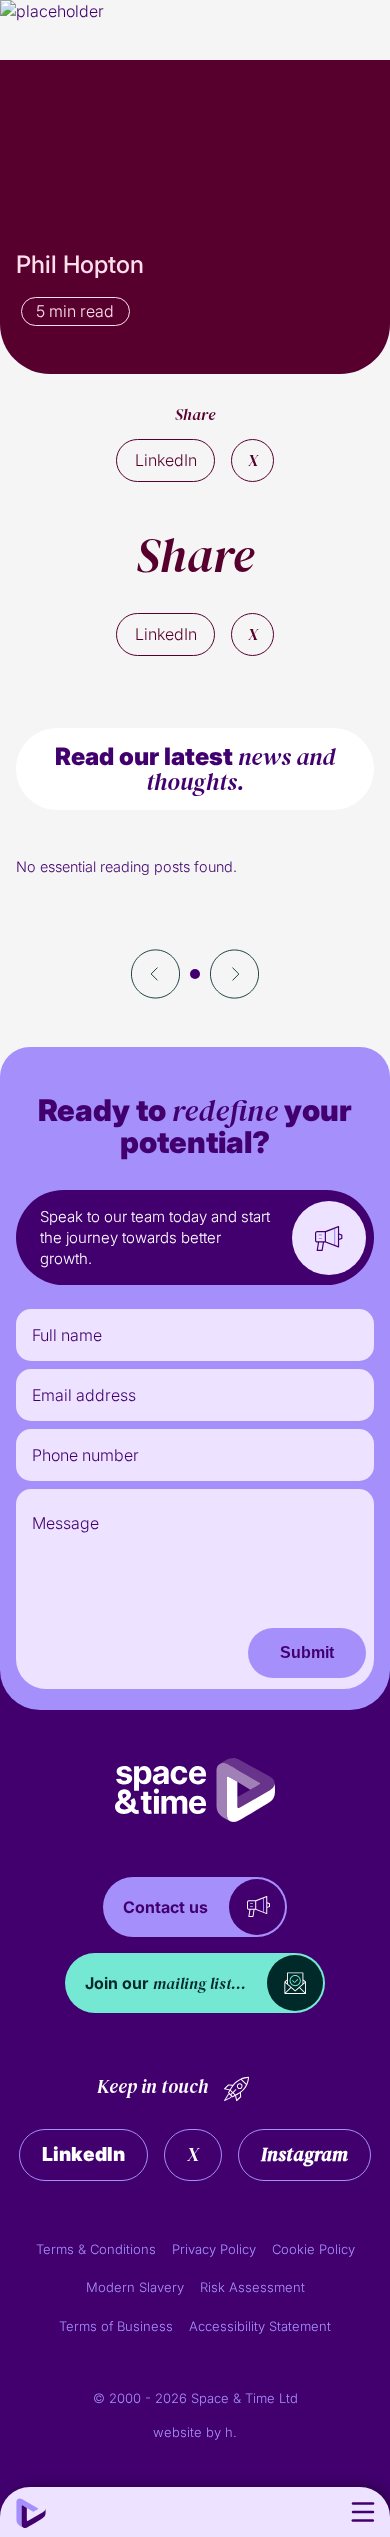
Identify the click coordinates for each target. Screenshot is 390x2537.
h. (231, 2432)
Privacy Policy (214, 2249)
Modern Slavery (135, 2287)
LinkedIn (166, 460)
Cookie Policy (313, 2249)
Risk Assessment (252, 2287)
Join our (165, 1983)
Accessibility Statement (260, 2326)
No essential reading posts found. (126, 866)
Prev (156, 974)
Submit (307, 1652)
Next (234, 974)
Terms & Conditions (96, 2249)
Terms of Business (116, 2326)
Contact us (165, 1907)
